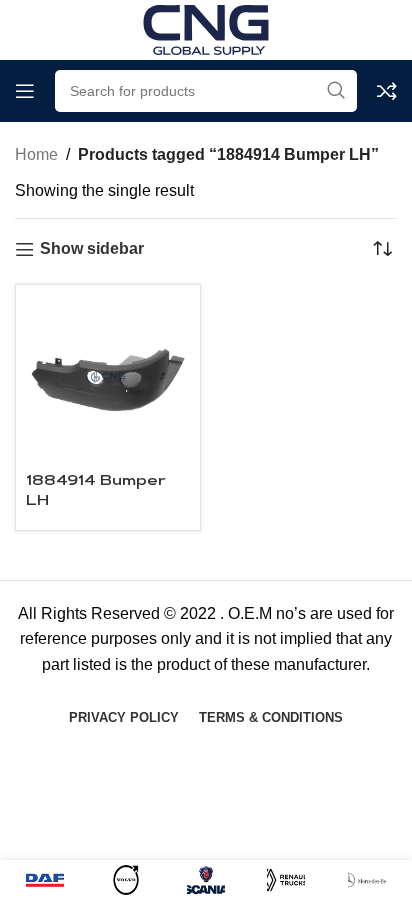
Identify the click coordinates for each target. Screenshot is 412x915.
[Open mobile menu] (25, 91)
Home (36, 154)
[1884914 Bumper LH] (108, 377)
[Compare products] (387, 91)
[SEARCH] (336, 91)
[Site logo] (206, 28)
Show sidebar (92, 248)
